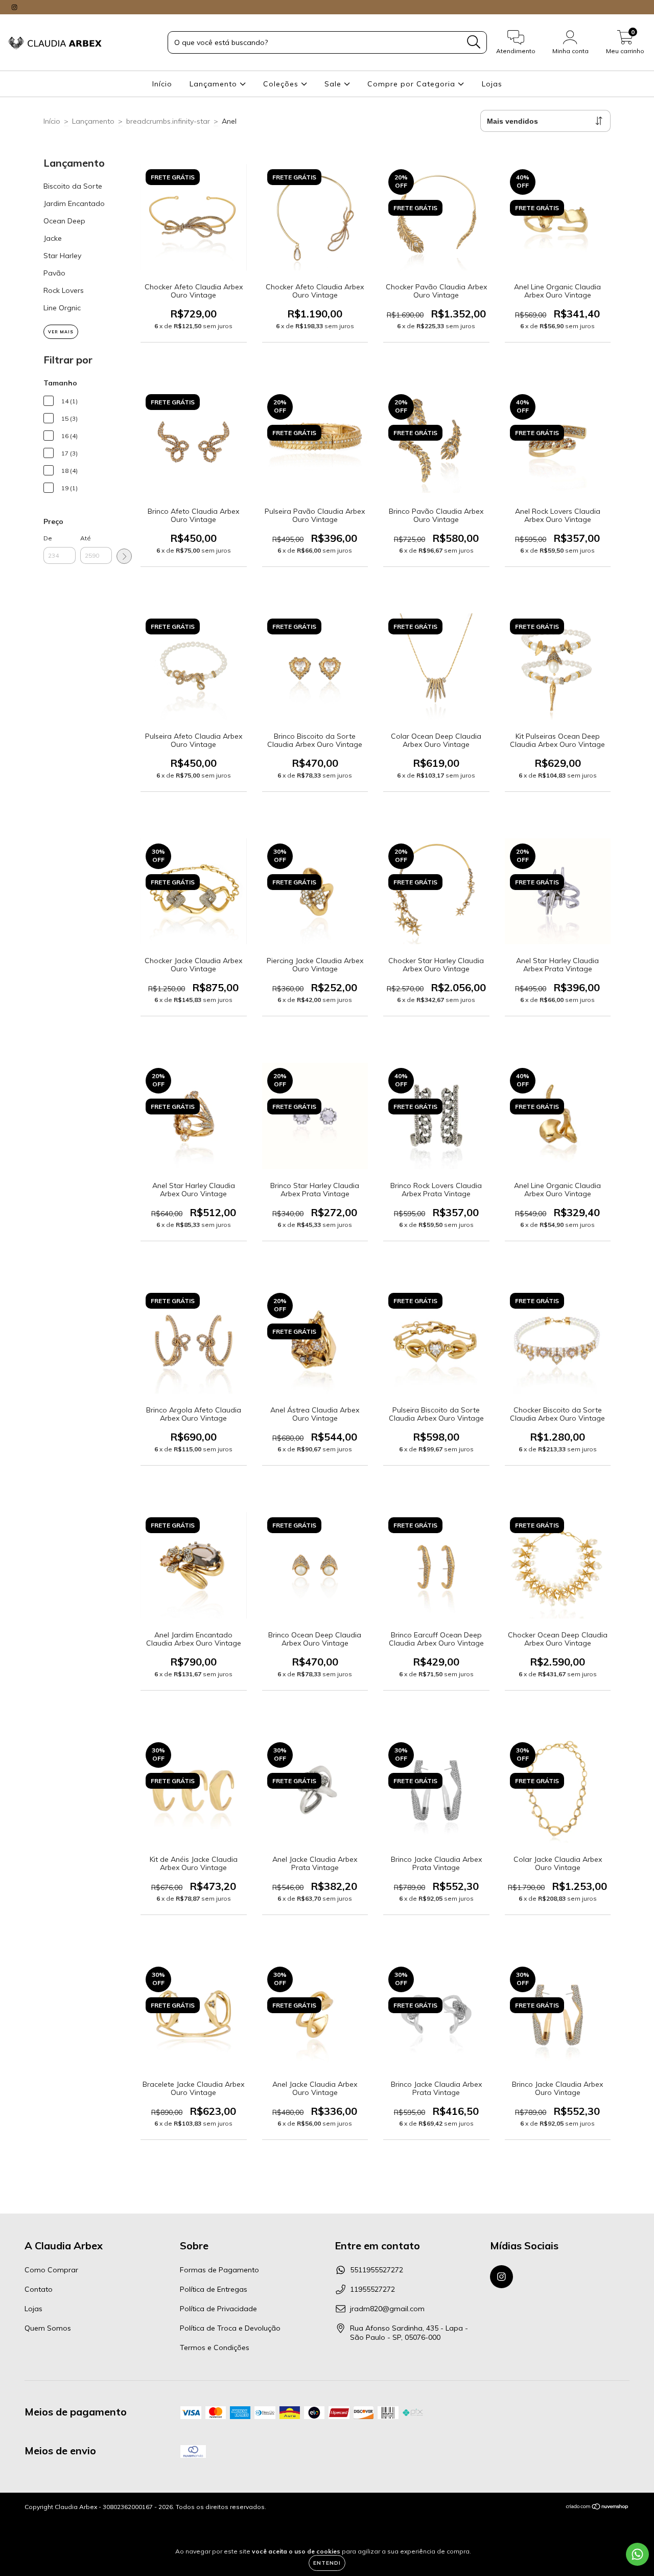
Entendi (327, 2563)
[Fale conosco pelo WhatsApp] (637, 2554)
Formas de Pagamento (219, 2270)
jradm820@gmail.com (387, 2309)
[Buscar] (474, 42)
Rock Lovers (64, 290)
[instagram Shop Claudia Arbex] (14, 7)
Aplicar (124, 556)
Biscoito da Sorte (73, 186)
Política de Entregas (214, 2289)
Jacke (53, 238)
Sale (334, 84)
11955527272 (372, 2289)
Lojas (492, 84)
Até (86, 538)
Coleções (282, 84)
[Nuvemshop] (598, 2508)
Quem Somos (48, 2328)
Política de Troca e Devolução (230, 2328)
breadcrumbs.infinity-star (168, 121)
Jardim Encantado (74, 203)
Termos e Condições (215, 2347)
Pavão (54, 273)
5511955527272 (377, 2270)
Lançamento (215, 84)
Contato (39, 2289)
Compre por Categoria (413, 84)
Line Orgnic (62, 308)
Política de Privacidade (218, 2309)
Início (162, 84)
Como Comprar (51, 2270)
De (48, 538)
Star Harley (62, 256)
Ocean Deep (64, 221)
